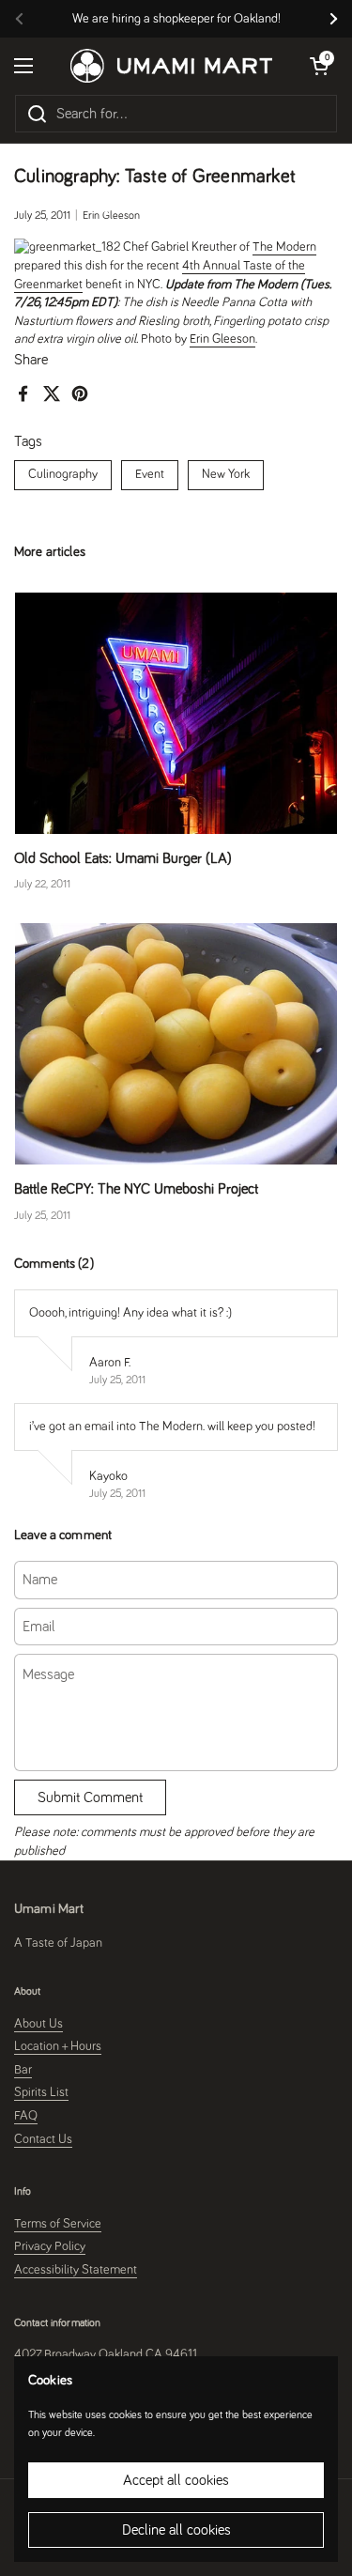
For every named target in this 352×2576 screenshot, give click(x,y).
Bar (23, 2070)
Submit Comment (90, 1797)
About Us (38, 2024)
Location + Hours (58, 2046)
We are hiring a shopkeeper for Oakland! (176, 19)
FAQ (26, 2116)
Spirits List (41, 2092)
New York (226, 474)
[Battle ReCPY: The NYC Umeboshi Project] (176, 1044)
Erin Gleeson (222, 339)
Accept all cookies (176, 2480)
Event (150, 474)
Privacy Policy (50, 2246)
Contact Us (43, 2139)
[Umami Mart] (171, 66)
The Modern (284, 247)
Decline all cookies (176, 2530)
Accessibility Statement (76, 2270)
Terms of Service (58, 2224)
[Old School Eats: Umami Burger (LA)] (176, 713)
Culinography (63, 474)
